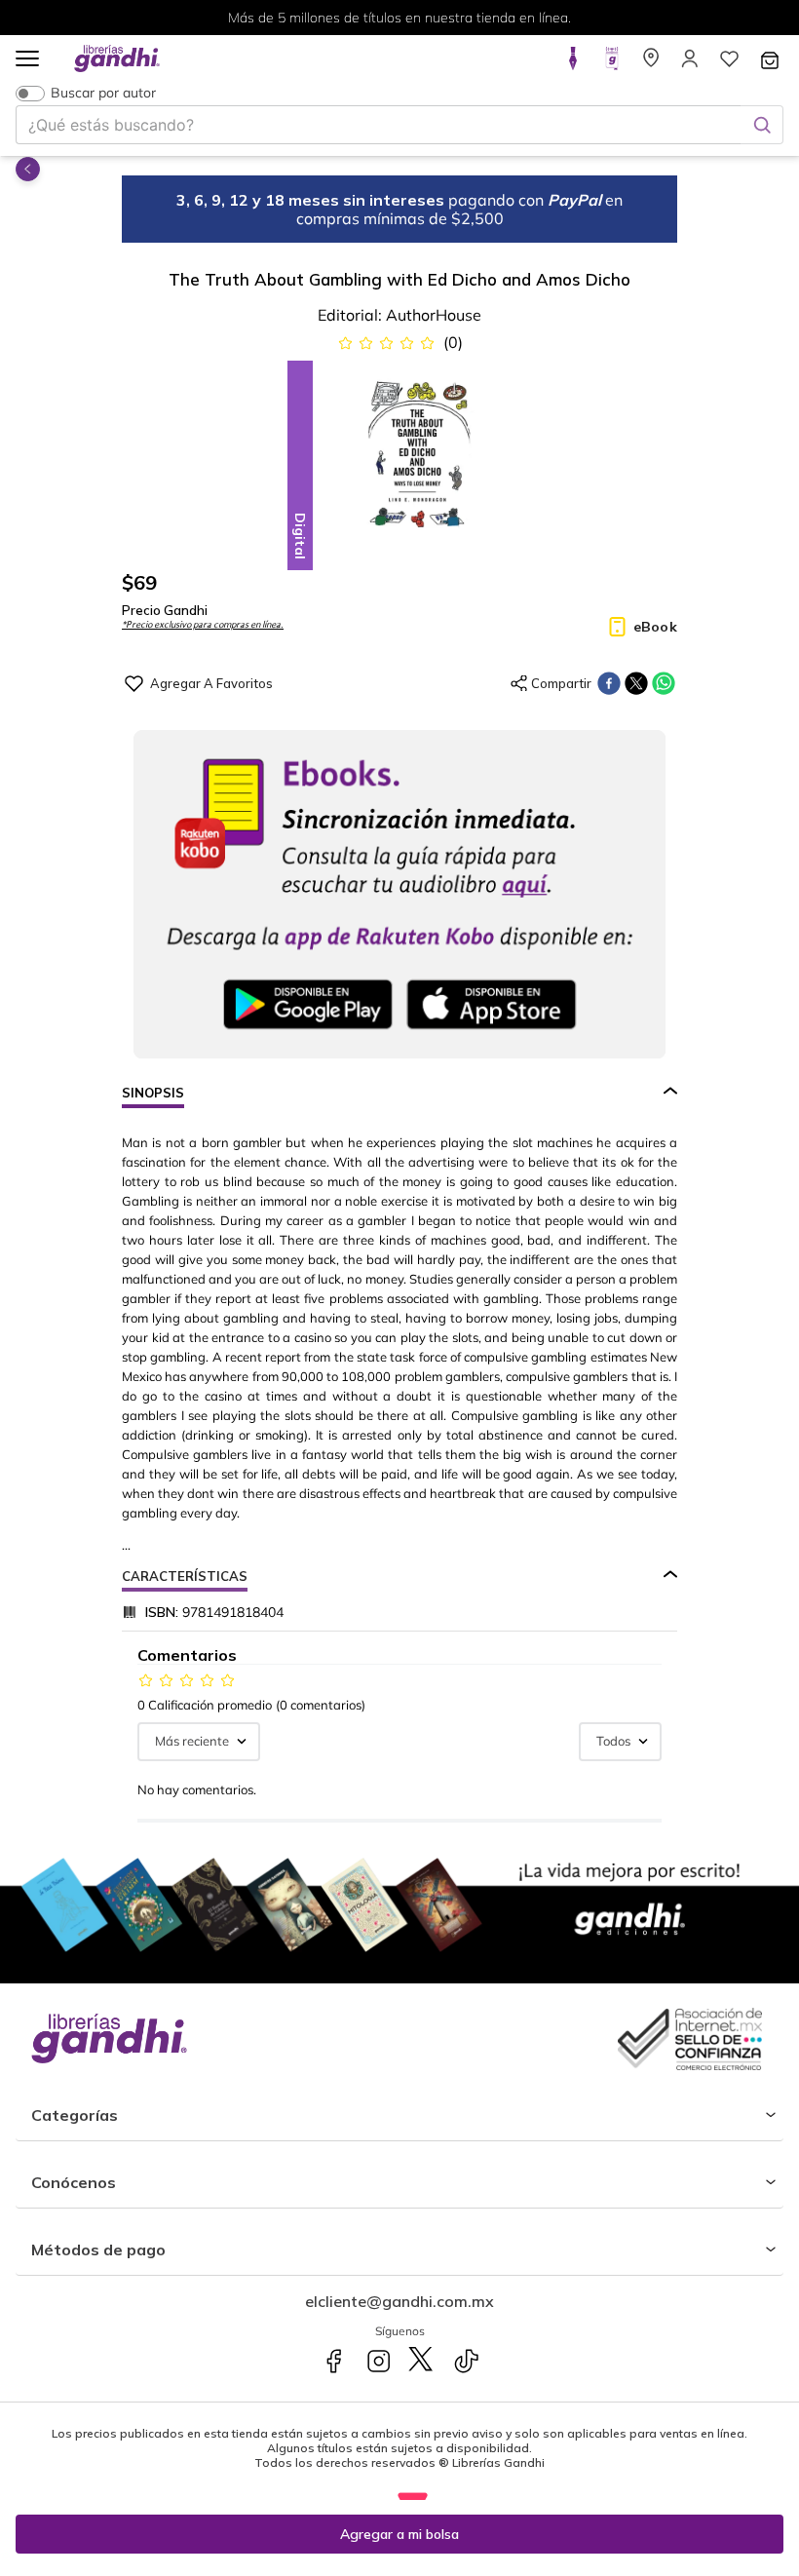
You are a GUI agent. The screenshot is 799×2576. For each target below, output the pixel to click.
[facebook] (609, 683)
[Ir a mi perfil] (690, 64)
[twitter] (636, 683)
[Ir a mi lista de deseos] (729, 64)
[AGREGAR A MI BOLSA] (399, 2534)
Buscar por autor (103, 93)
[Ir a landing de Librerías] (651, 64)
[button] (27, 60)
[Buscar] (762, 125)
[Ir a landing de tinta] (573, 64)
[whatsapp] (664, 683)
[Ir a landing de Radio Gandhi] (612, 64)
